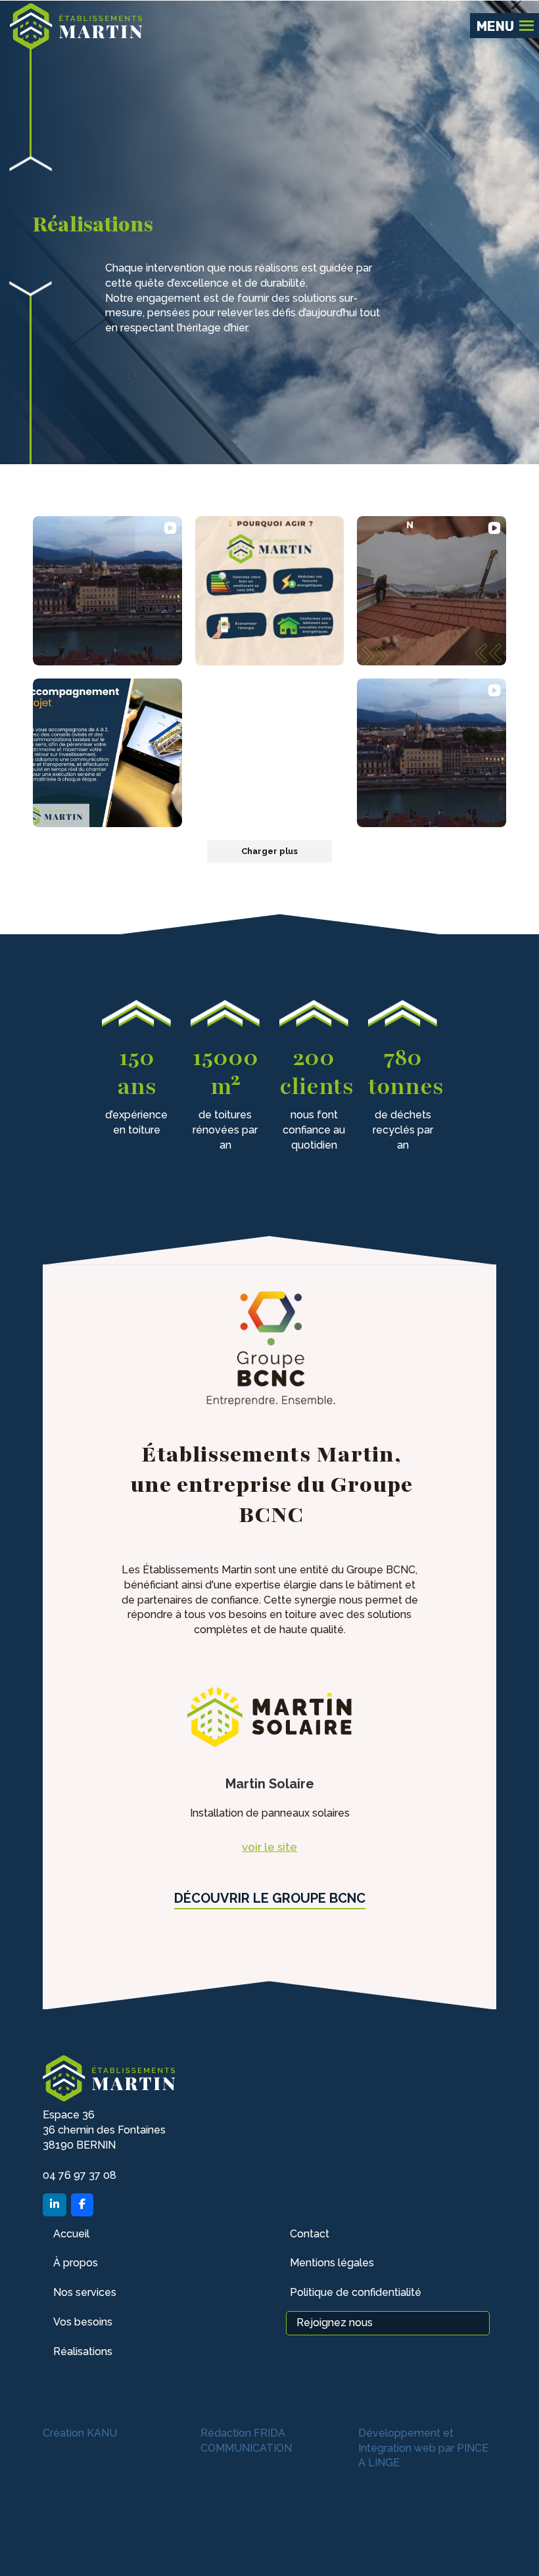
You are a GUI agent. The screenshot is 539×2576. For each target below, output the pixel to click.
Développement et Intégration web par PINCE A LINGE (423, 2448)
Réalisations (83, 2351)
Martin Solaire (270, 1784)
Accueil (71, 2234)
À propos (76, 2263)
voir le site (269, 1847)
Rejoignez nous (335, 2323)
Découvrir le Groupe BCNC (270, 1898)
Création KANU (80, 2433)
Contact (310, 2234)
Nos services (85, 2292)
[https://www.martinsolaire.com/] (269, 1716)
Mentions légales (332, 2263)
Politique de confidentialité (356, 2292)
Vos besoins (83, 2322)
